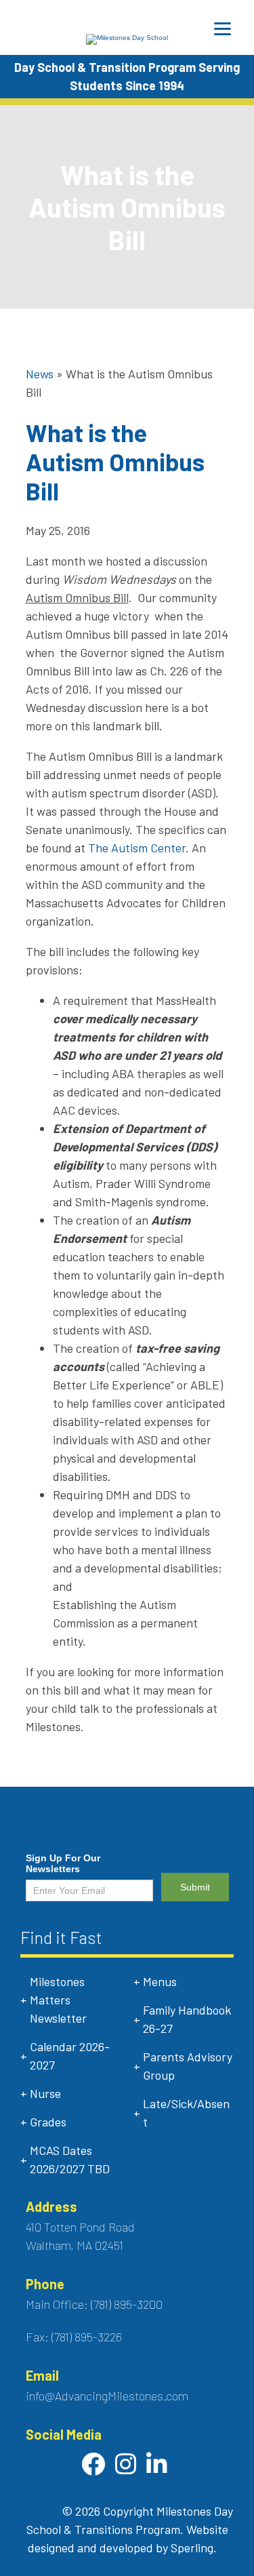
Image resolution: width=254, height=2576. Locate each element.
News (40, 374)
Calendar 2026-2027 (70, 2056)
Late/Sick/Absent (186, 2113)
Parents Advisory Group (188, 2066)
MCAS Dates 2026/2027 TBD (70, 2159)
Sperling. (194, 2548)
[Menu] (223, 29)
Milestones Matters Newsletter (58, 2000)
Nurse (45, 2093)
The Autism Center (137, 848)
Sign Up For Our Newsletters (63, 1863)
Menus (160, 1981)
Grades (48, 2122)
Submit (195, 1887)
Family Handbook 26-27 (187, 2019)
